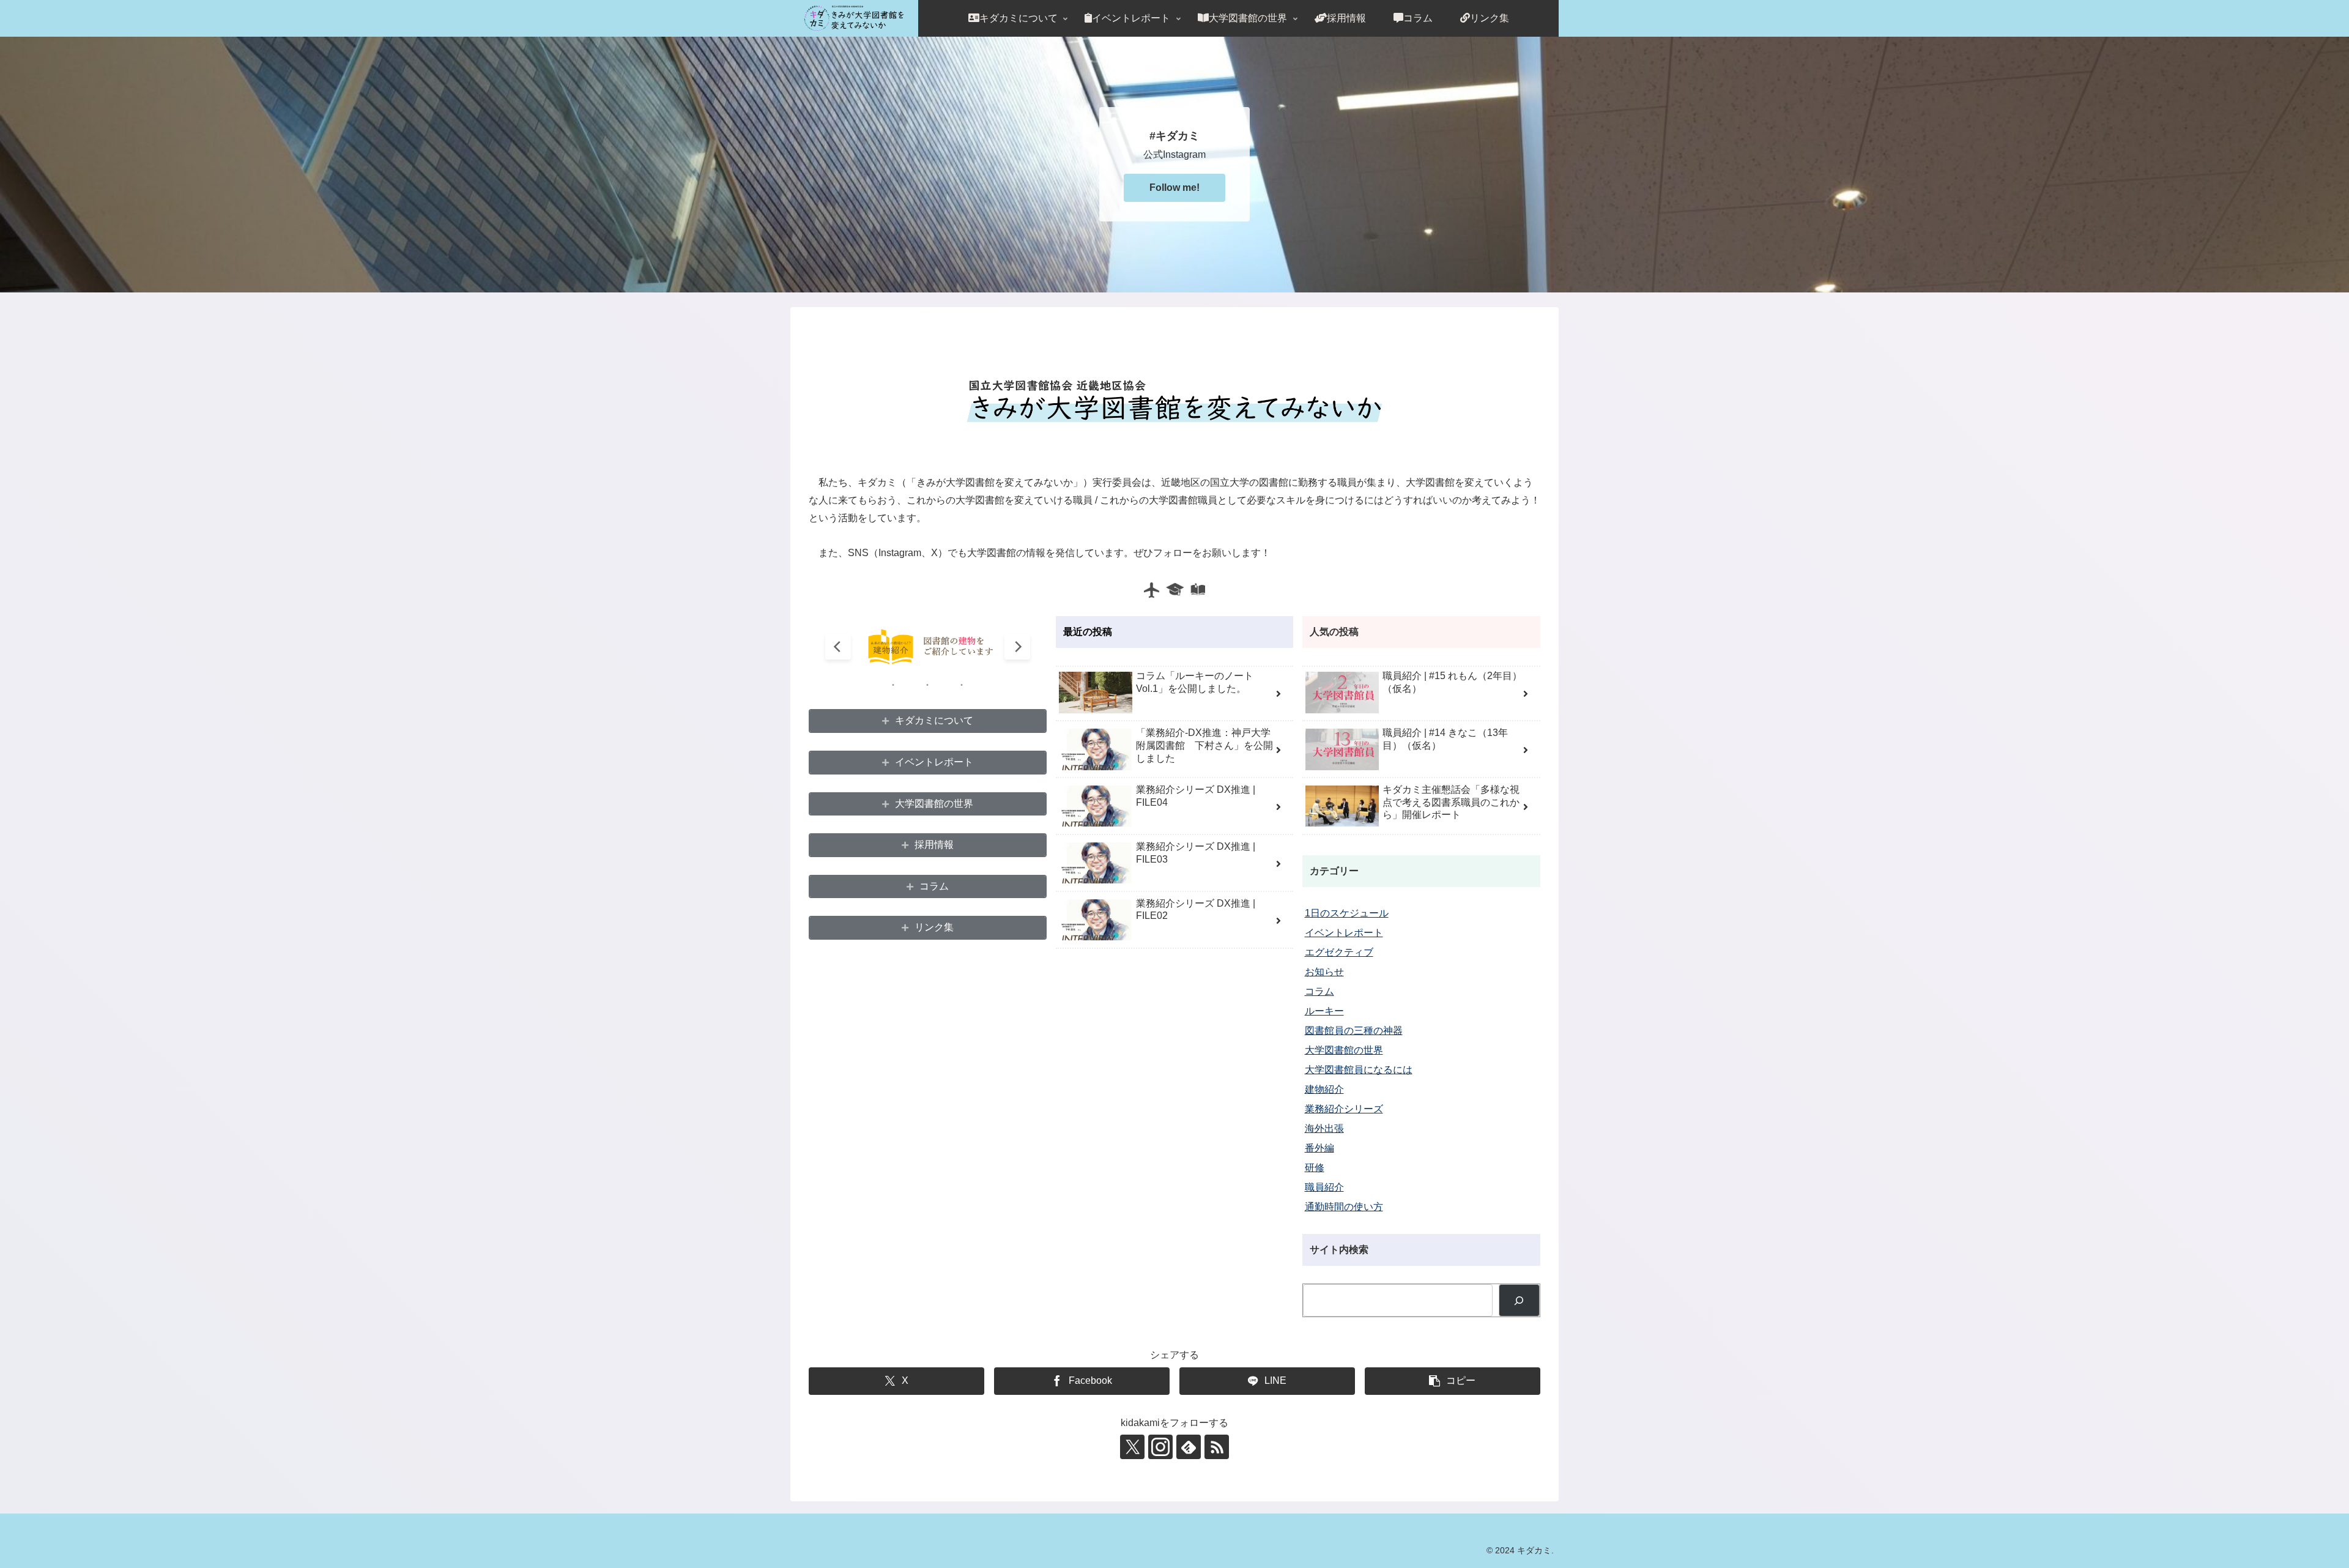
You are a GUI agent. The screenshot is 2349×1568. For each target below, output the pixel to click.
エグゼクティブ (1339, 952)
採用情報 (934, 845)
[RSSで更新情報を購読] (1217, 1447)
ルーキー (1324, 1011)
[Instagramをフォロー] (1160, 1447)
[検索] (1519, 1300)
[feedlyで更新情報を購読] (1189, 1447)
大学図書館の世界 (934, 804)
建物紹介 (1324, 1089)
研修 (1315, 1168)
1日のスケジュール (1347, 913)
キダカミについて (934, 720)
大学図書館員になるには (1359, 1070)
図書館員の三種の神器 (1354, 1031)
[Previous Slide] (838, 647)
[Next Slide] (1017, 647)
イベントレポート (934, 762)
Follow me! (1174, 188)
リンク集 (934, 927)
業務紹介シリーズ (1344, 1109)
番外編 (1319, 1148)
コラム (934, 886)
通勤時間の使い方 (1344, 1207)
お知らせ (1324, 972)
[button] (1453, 1381)
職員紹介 (1324, 1187)
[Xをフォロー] (1132, 1447)
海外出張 (1324, 1128)
